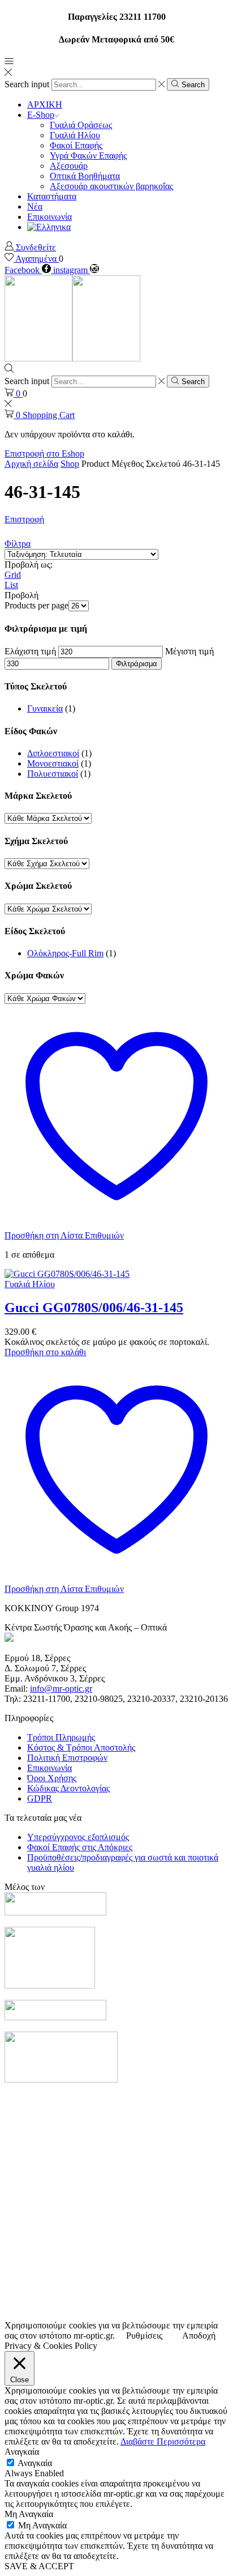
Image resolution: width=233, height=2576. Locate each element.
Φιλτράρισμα (137, 664)
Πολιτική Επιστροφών (67, 1758)
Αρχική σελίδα (31, 464)
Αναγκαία (35, 2463)
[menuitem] (49, 227)
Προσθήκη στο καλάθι (45, 1352)
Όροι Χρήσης (52, 1778)
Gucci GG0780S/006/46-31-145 (94, 1308)
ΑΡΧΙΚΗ (45, 105)
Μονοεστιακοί (53, 763)
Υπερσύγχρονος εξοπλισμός (78, 1837)
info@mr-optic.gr (61, 1689)
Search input (27, 84)
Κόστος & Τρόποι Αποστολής (81, 1747)
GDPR (40, 1798)
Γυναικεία (45, 708)
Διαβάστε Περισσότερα (163, 2441)
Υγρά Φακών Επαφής (88, 156)
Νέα (35, 206)
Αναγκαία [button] (22, 2452)
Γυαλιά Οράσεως (81, 125)
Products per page (36, 605)
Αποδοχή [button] (199, 2336)
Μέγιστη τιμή (189, 651)
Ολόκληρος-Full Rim (65, 953)
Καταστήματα (52, 196)
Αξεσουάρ (69, 166)
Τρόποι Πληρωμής (61, 1737)
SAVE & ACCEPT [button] (39, 2566)
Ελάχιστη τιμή (30, 651)
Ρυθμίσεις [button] (144, 2336)
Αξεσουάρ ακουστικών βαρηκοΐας (111, 186)
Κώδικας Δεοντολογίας (68, 1788)
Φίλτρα (18, 544)
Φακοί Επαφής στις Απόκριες (80, 1847)
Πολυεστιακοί (53, 774)
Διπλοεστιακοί (53, 753)
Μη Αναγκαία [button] (29, 2514)
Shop (70, 464)
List (11, 585)
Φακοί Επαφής (76, 145)
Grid (13, 575)
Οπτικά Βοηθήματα (85, 176)
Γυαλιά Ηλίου (75, 135)
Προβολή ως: (29, 565)
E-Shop (41, 115)
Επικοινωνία (49, 217)
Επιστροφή (24, 519)
